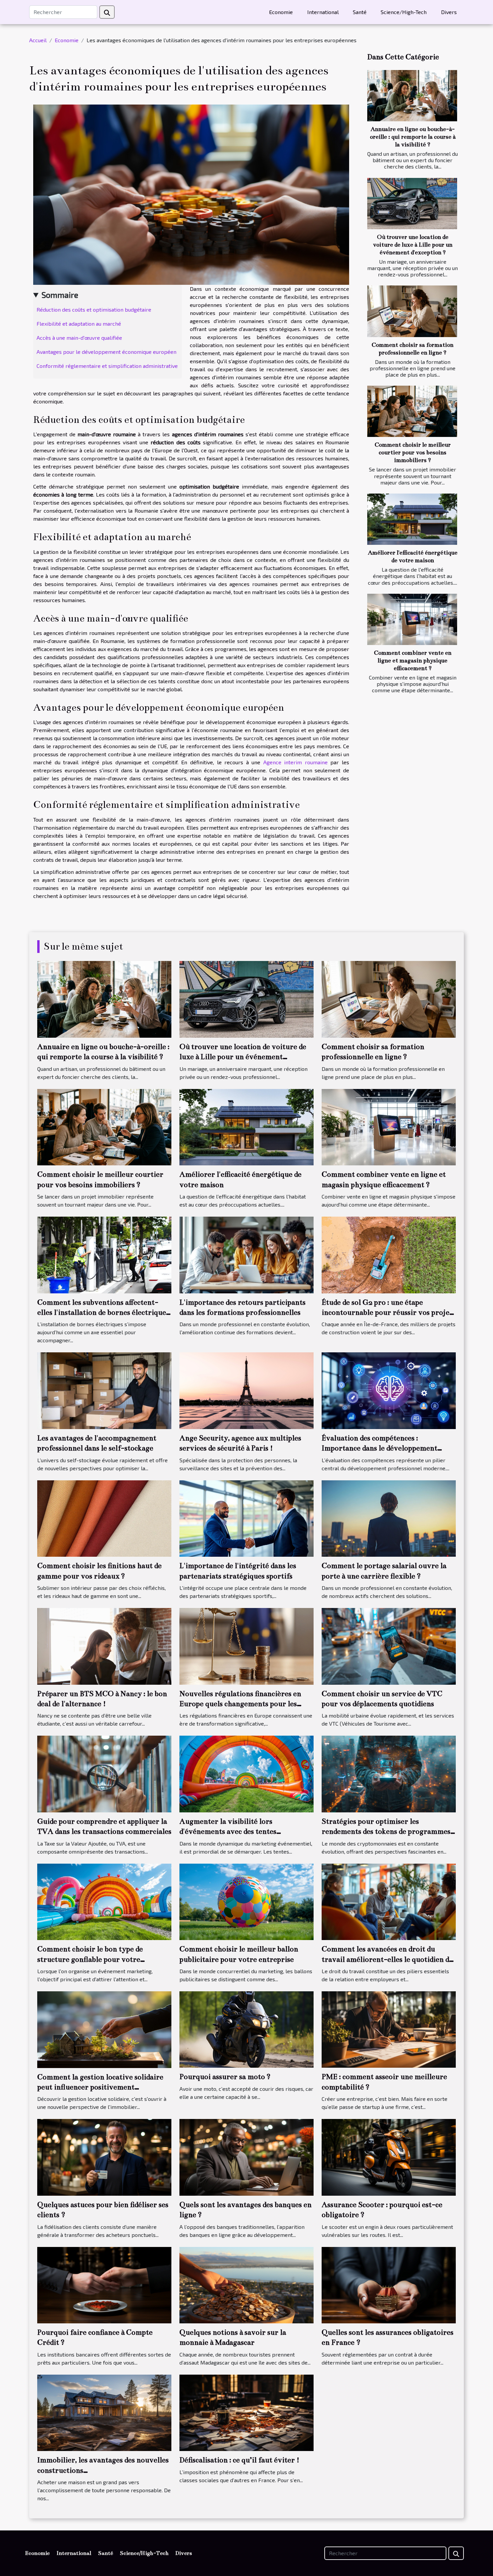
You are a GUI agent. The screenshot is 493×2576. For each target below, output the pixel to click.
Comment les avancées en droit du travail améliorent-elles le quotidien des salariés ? (389, 1959)
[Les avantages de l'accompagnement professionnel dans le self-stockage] (104, 1390)
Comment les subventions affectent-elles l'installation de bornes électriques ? (103, 1312)
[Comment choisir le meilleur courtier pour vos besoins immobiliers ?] (412, 411)
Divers (449, 12)
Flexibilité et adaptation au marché (79, 324)
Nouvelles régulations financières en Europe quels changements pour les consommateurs (240, 1704)
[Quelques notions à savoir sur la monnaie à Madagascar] (246, 2284)
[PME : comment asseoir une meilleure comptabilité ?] (389, 2029)
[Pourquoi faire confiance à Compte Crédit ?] (104, 2284)
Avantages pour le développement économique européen (106, 352)
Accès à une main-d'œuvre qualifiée (79, 338)
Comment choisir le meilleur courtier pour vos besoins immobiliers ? (413, 453)
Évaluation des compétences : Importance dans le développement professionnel (379, 1448)
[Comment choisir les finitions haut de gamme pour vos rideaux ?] (104, 1518)
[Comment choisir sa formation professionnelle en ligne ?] (412, 311)
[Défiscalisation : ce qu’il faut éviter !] (246, 2412)
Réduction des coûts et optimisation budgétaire (94, 309)
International (323, 12)
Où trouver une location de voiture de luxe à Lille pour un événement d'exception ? (413, 245)
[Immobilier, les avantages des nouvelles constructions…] (104, 2412)
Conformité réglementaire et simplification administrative (107, 366)
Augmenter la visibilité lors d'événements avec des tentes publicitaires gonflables (228, 1831)
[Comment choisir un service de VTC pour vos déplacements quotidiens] (389, 1645)
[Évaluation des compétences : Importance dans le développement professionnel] (389, 1390)
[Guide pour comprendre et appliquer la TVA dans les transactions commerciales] (104, 1773)
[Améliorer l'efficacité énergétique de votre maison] (412, 519)
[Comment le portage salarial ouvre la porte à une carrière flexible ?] (389, 1518)
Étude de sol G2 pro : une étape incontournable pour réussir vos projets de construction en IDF (389, 1312)
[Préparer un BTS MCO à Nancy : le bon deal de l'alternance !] (104, 1645)
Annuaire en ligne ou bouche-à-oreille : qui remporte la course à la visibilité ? (413, 137)
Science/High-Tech (404, 12)
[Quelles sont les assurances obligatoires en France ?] (389, 2284)
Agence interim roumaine (295, 762)
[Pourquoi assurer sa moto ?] (246, 2029)
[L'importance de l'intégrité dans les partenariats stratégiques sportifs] (246, 1518)
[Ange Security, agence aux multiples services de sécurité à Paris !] (246, 1390)
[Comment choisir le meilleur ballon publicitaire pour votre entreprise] (246, 1901)
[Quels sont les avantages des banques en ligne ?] (246, 2157)
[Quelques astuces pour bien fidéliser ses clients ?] (104, 2157)
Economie (281, 12)
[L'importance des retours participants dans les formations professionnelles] (246, 1254)
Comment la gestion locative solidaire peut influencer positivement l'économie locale (100, 2087)
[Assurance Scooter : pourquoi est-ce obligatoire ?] (389, 2157)
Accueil (38, 40)
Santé (360, 12)
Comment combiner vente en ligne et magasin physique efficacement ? (413, 661)
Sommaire (60, 295)
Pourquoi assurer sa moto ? (225, 2077)
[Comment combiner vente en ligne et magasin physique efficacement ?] (412, 619)
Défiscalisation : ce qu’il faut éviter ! (239, 2460)
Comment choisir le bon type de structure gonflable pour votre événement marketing (90, 1959)
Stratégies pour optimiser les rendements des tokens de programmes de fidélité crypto (386, 1831)
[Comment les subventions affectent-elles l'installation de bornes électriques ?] (104, 1254)
